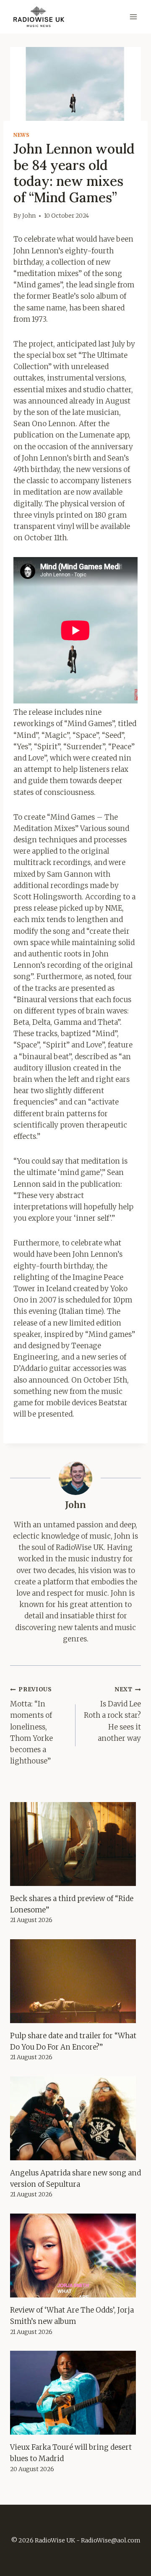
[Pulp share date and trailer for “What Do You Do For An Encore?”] (75, 1981)
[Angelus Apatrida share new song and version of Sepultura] (75, 2118)
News (21, 135)
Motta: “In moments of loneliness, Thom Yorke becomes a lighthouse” (31, 1726)
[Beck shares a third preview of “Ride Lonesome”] (75, 1844)
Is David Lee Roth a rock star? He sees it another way (112, 1714)
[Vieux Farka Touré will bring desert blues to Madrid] (75, 2393)
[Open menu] (133, 17)
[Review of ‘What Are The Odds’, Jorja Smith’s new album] (75, 2256)
